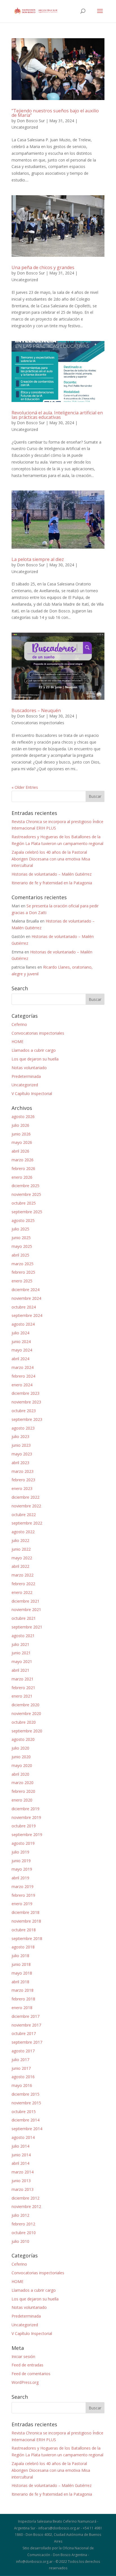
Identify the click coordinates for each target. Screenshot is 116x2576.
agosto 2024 (23, 1324)
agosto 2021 (23, 1636)
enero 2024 (22, 1385)
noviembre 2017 (26, 2025)
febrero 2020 (23, 1791)
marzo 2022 (23, 1575)
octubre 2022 (24, 1515)
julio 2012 (20, 2215)
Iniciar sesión (23, 2356)
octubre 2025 (24, 1203)
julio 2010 (20, 2241)
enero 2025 (22, 1281)
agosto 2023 (23, 1428)
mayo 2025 (22, 1246)
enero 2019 (22, 1904)
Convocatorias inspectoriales (38, 723)
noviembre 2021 (26, 1610)
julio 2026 (20, 1125)
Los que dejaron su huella (35, 1059)
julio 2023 (20, 1436)
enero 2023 (22, 1488)
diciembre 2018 (25, 1912)
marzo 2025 (23, 1264)
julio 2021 (20, 1644)
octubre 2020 (24, 1722)
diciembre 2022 (25, 1497)
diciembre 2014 (25, 2120)
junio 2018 (21, 1964)
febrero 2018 (23, 1999)
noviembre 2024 (26, 1298)
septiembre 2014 (27, 2129)
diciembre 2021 (25, 1601)
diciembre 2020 (25, 1705)
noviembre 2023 (26, 1402)
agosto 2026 (23, 1117)
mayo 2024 (22, 1350)
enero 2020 (22, 1800)
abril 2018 (20, 1982)
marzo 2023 (23, 1471)
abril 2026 (20, 1151)
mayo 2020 (22, 1765)
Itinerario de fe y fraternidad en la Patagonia (52, 883)
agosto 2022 (23, 1532)
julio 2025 (20, 1229)
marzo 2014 (23, 2172)
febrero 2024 (23, 1376)
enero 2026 (22, 1177)
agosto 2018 (23, 1947)
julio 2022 (20, 1540)
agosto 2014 (23, 2137)
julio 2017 (20, 2060)
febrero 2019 (23, 1895)
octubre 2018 (24, 1930)
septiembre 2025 (27, 1212)
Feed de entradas (27, 2365)
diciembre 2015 (25, 2094)
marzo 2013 (23, 2189)
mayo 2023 (22, 1454)
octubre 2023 (24, 1411)
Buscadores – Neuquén (36, 710)
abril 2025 (20, 1255)
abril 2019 (20, 1878)
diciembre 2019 (25, 1809)
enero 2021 (22, 1696)
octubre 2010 (24, 2233)
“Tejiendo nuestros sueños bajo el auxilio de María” (55, 113)
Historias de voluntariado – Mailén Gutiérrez (52, 874)
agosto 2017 (23, 2051)
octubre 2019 (24, 1826)
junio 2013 (21, 2181)
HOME (17, 1041)
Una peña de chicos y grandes (43, 267)
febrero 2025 (23, 1272)
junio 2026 (21, 1134)
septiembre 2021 (27, 1627)
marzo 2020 (23, 1783)
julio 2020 (20, 1748)
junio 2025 (21, 1238)
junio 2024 (21, 1342)
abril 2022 (20, 1566)
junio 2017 (21, 2068)
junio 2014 (21, 2155)
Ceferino (19, 1024)
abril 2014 (20, 2163)
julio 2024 (20, 1333)
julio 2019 (20, 1852)
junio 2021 (21, 1653)
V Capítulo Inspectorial (32, 1093)
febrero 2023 (23, 1480)
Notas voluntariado (29, 1068)
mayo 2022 (22, 1558)
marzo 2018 (23, 1990)
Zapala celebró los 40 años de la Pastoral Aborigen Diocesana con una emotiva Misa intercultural (51, 859)
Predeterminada (26, 1076)
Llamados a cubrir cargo (34, 1050)
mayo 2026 (22, 1142)
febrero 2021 (23, 1688)
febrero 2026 (23, 1168)
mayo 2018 (22, 1973)
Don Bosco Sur (31, 121)
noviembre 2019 (26, 1817)
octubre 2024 (24, 1307)
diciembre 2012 (25, 2198)
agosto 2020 (23, 1739)
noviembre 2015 (26, 2103)
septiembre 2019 (27, 1835)
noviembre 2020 (26, 1713)
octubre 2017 (24, 2033)
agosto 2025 (23, 1220)
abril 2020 (20, 1774)
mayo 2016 (22, 2085)
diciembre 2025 (25, 1186)
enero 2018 (22, 2008)
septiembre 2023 (27, 1419)
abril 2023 (20, 1463)
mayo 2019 (22, 1869)
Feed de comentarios (31, 2374)
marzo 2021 (23, 1679)
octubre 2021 (24, 1618)
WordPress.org (25, 2382)
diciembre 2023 (25, 1393)
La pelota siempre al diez (38, 559)
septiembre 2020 (27, 1731)
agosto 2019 (23, 1843)
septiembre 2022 (27, 1523)
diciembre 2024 (25, 1290)
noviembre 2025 (26, 1194)
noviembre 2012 (26, 2206)
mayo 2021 (22, 1661)
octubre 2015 (24, 2112)
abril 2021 (20, 1670)
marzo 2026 (23, 1160)
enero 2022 (22, 1592)
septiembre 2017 (27, 2042)
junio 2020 (21, 1757)
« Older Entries (25, 787)
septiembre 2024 (27, 1315)
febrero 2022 (23, 1584)
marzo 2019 (23, 1886)
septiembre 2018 (27, 1938)
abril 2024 (20, 1359)
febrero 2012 (23, 2224)
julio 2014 (20, 2146)
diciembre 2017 (25, 2016)
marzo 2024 (23, 1367)
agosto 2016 (23, 2077)
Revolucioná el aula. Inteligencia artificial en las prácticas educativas (57, 415)
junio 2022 (21, 1549)
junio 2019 (21, 1861)
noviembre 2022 (26, 1506)
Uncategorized (25, 127)
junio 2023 (21, 1445)
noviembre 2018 (26, 1921)
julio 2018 (20, 1956)
